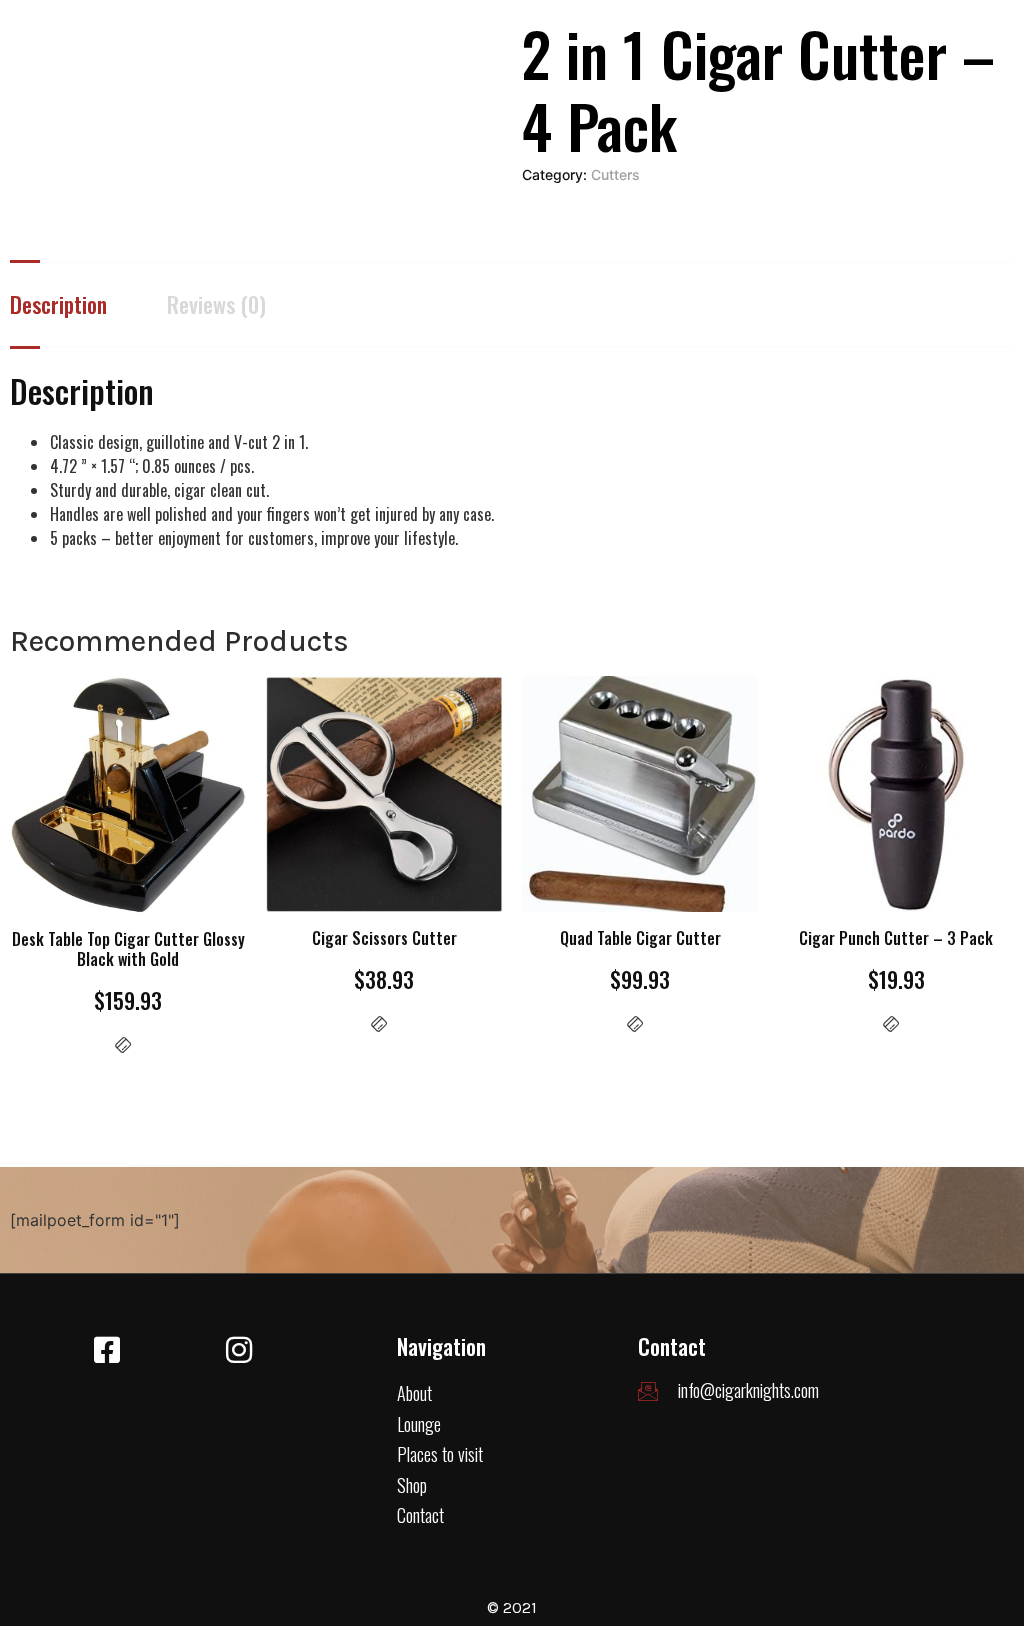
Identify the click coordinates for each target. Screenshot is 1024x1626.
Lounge (419, 1424)
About (414, 1393)
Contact (420, 1515)
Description (58, 304)
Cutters (615, 174)
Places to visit (440, 1454)
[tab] (88, 304)
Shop (412, 1485)
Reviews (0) (216, 304)
